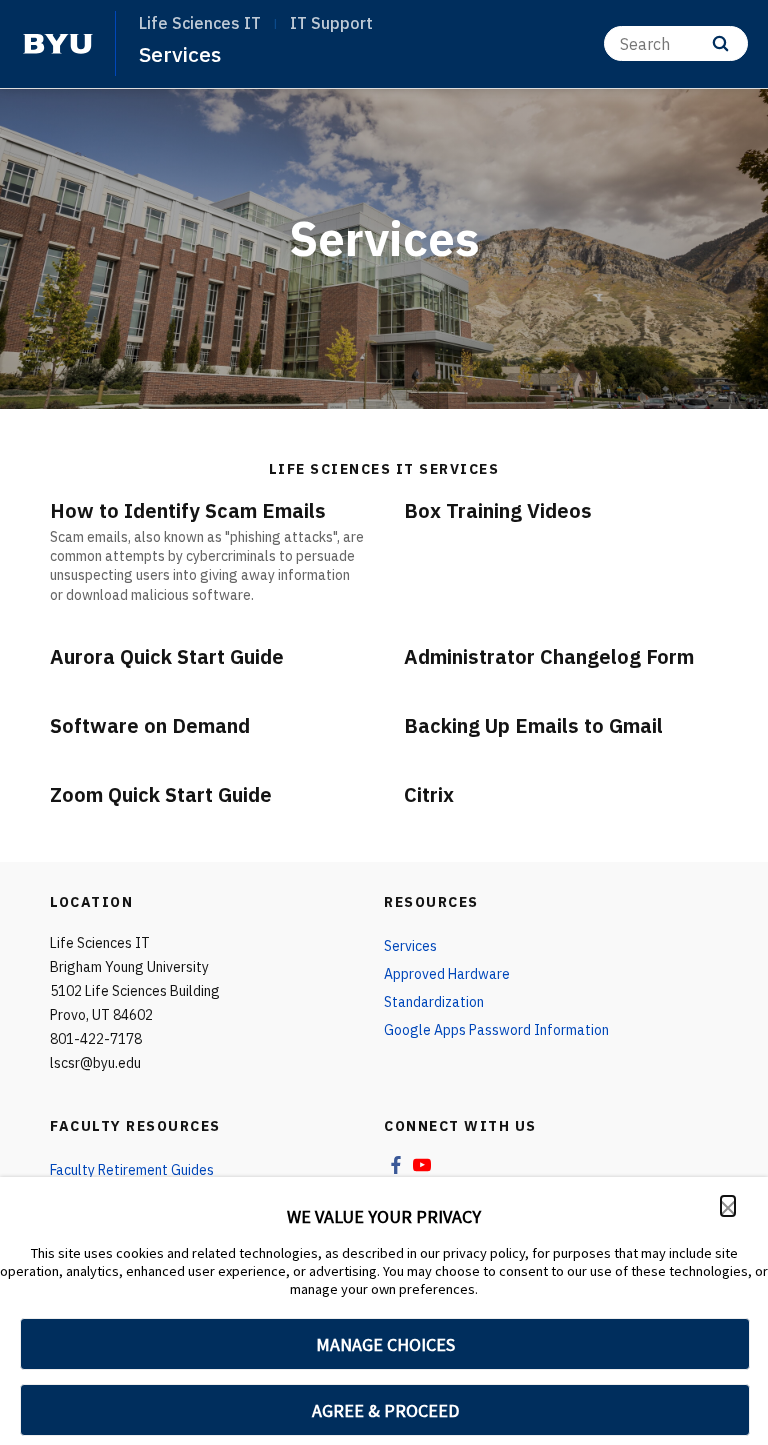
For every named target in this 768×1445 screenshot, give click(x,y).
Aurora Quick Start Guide (167, 656)
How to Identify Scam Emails (188, 510)
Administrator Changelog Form (549, 656)
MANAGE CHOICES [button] (385, 1344)
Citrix (429, 794)
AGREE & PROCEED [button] (385, 1410)
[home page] (58, 44)
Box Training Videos (498, 510)
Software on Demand (150, 725)
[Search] (720, 43)
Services (180, 54)
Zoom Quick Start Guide (161, 794)
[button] (728, 1206)
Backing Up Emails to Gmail (533, 725)
